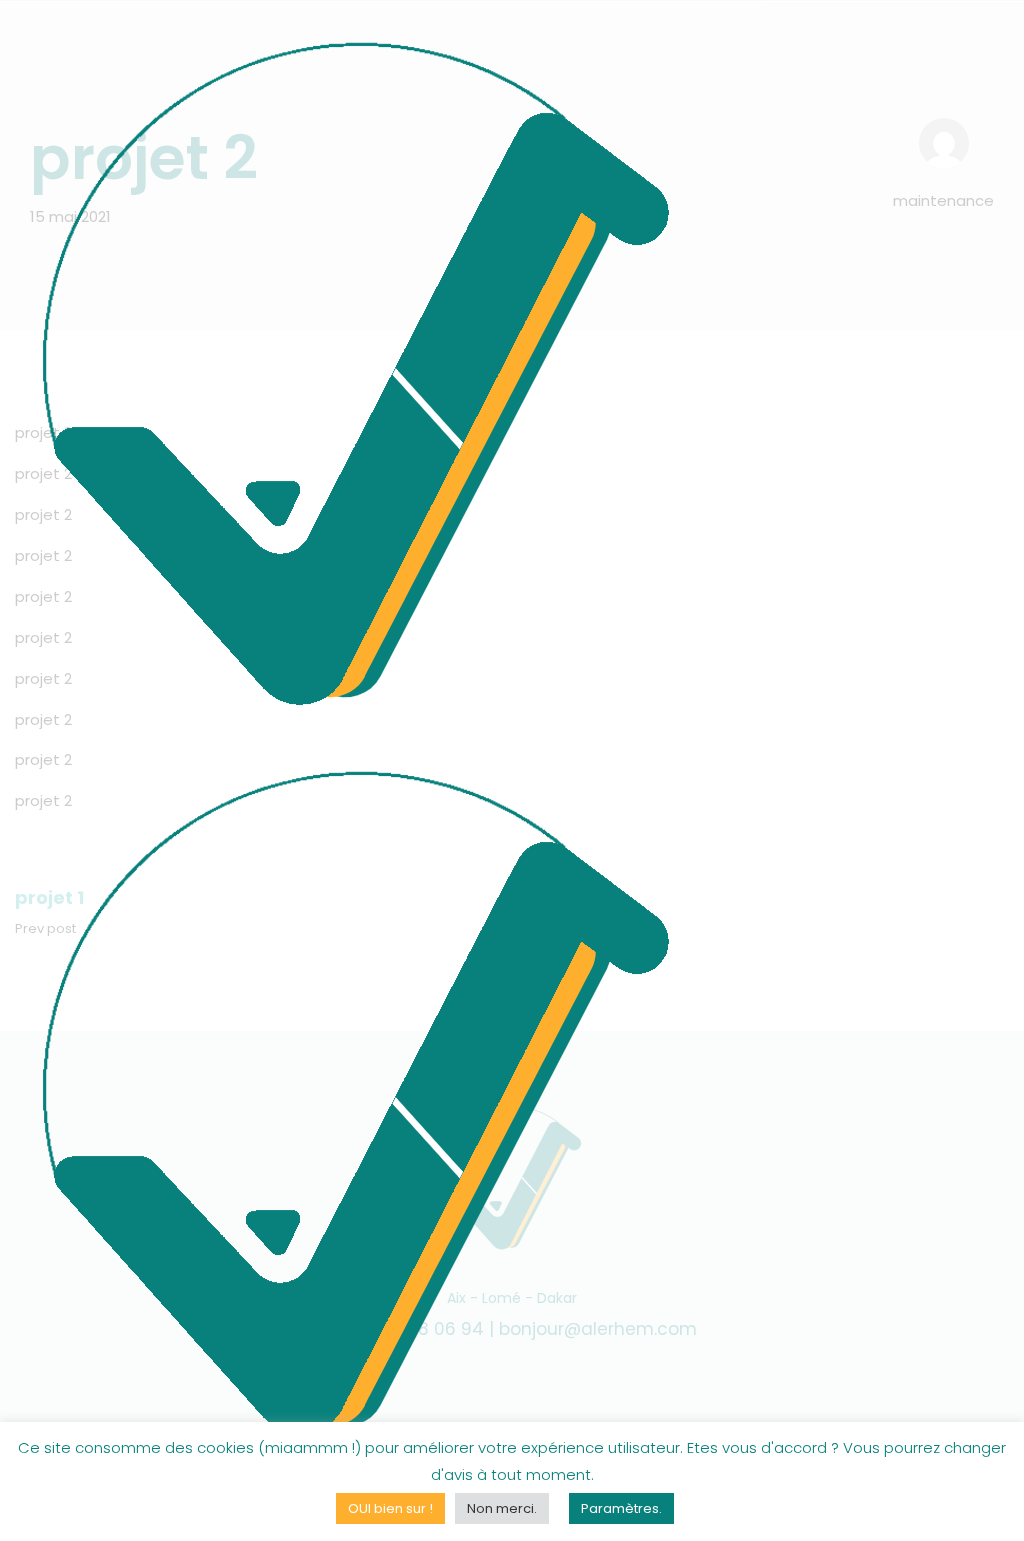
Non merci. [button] (502, 1508)
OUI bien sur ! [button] (390, 1508)
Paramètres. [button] (621, 1508)
